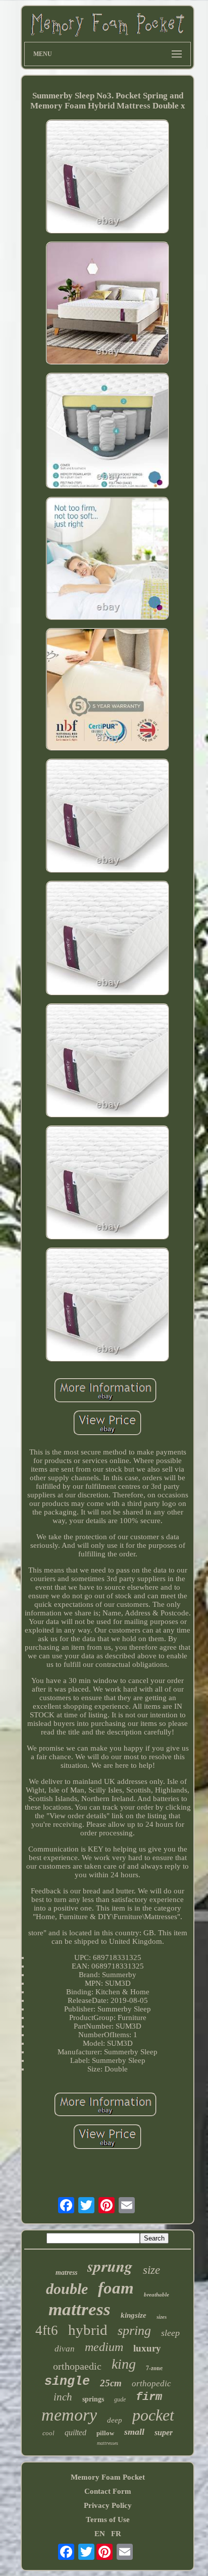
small (134, 2432)
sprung (110, 2266)
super (164, 2432)
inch (63, 2397)
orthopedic (151, 2384)
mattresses (108, 2443)
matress (66, 2273)
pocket (153, 2415)
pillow (105, 2433)
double (67, 2289)
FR (116, 2534)
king (124, 2364)
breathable (157, 2294)
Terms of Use (108, 2519)
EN (100, 2534)
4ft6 (47, 2330)
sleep (170, 2333)
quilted (75, 2432)
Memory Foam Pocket (108, 2477)
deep (115, 2420)
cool (48, 2433)
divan (65, 2349)
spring (134, 2331)
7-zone (154, 2368)
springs (93, 2399)
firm (149, 2397)
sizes (162, 2317)
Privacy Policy (108, 2505)
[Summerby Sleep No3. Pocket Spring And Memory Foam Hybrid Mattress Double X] (108, 178)
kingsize (134, 2315)
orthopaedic (77, 2366)
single (67, 2382)
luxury (147, 2348)
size (151, 2270)
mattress (80, 2309)
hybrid (88, 2330)
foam (116, 2288)
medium (104, 2347)
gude (120, 2399)
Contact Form (108, 2491)
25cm (111, 2383)
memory (69, 2415)
